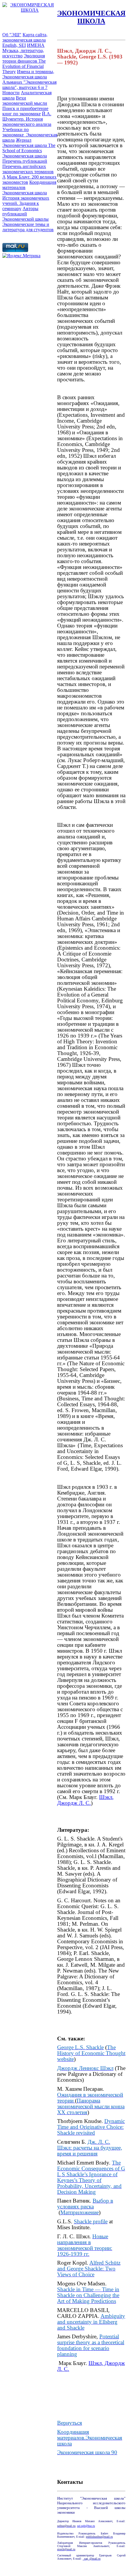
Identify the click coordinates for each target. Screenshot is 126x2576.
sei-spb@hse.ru (86, 2526)
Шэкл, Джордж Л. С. (91, 2366)
